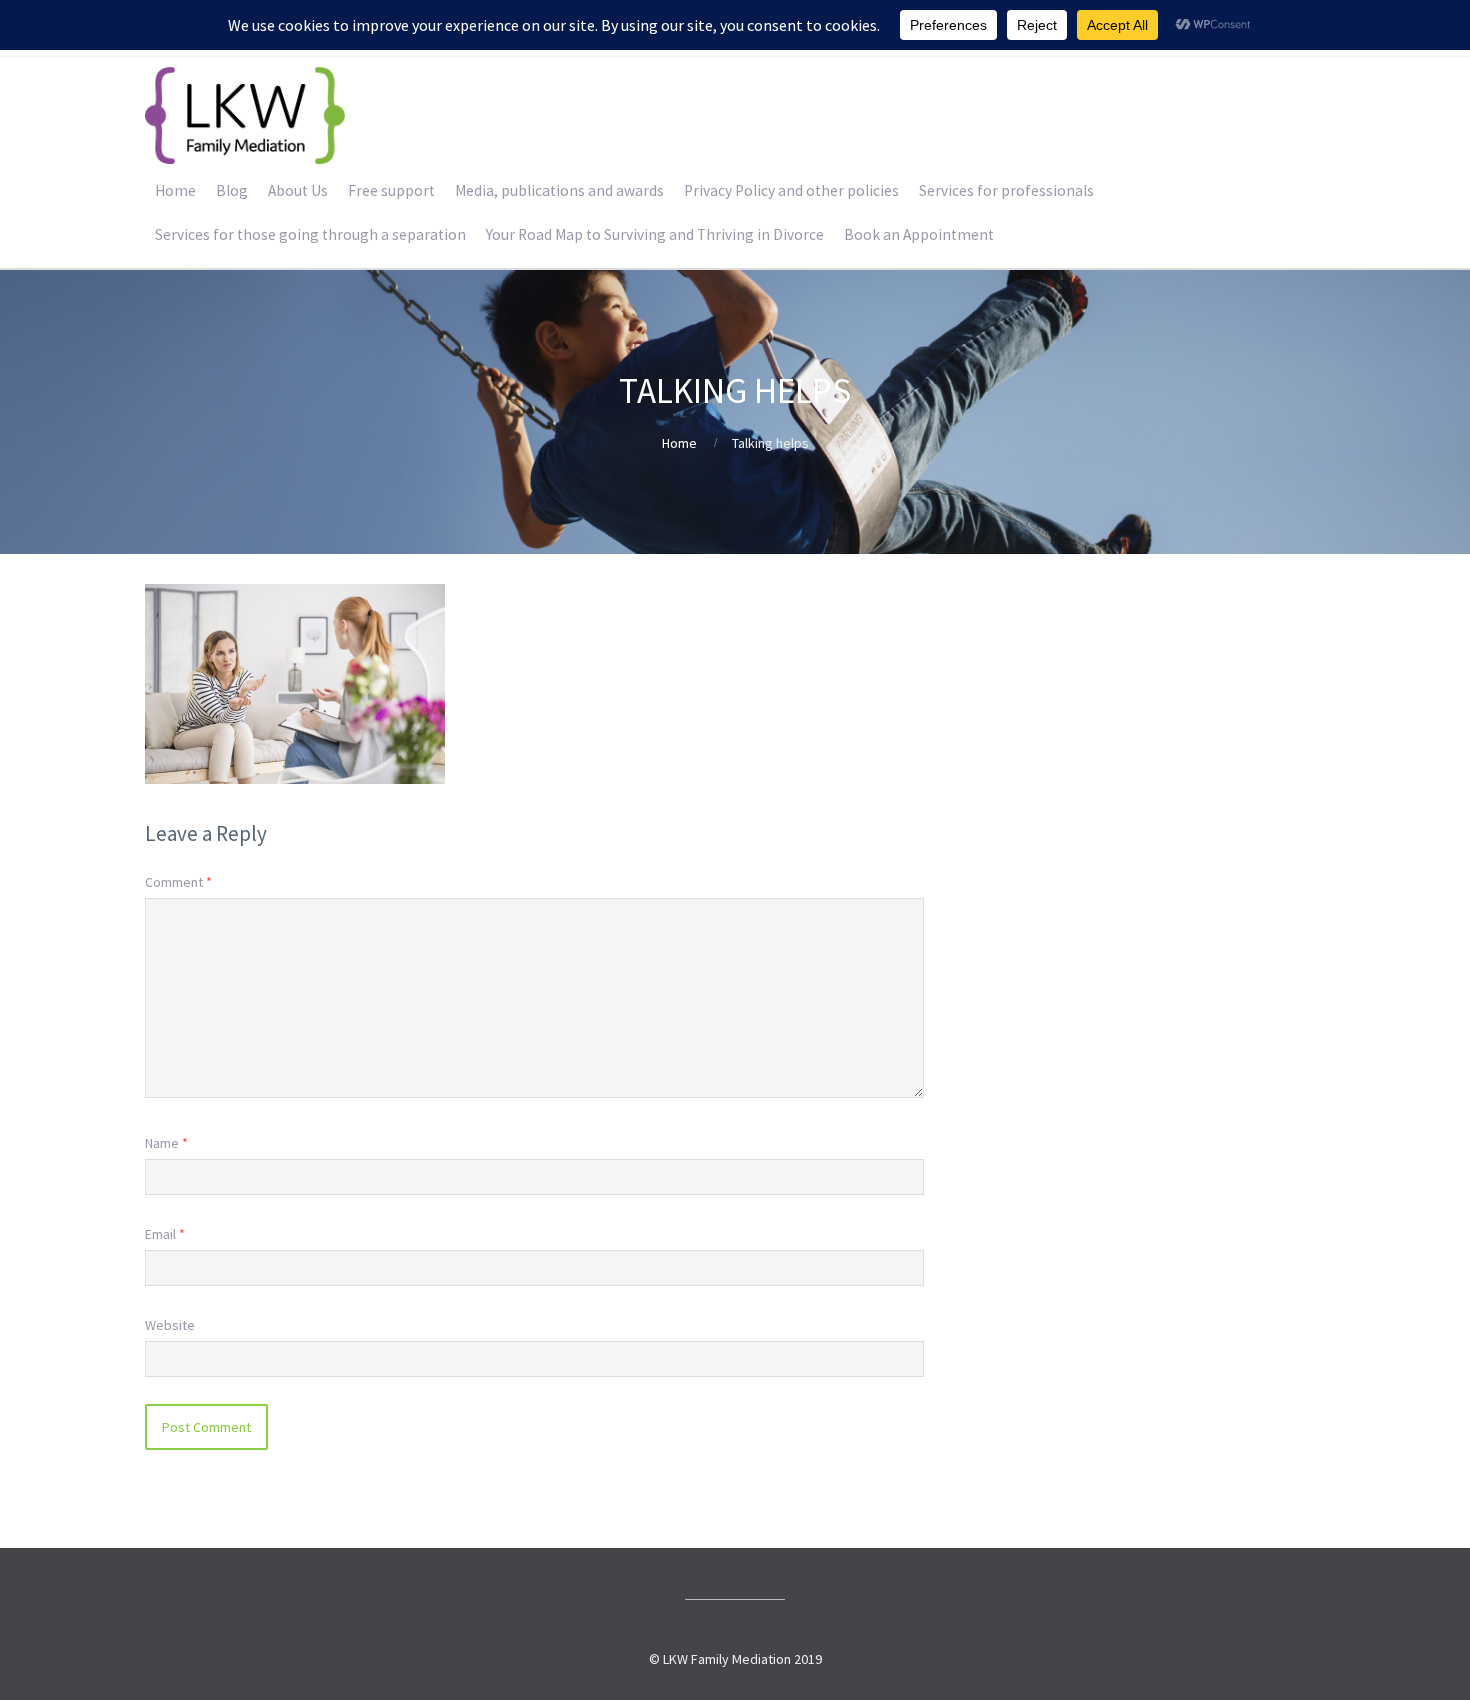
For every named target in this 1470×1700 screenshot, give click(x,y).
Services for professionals (1006, 190)
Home (175, 190)
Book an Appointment (919, 234)
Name (166, 1143)
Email (165, 1234)
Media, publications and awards (559, 190)
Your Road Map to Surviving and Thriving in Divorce (655, 234)
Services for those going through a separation (310, 234)
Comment (178, 882)
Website (170, 1325)
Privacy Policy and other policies (791, 190)
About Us (298, 190)
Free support (391, 190)
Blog (232, 190)
